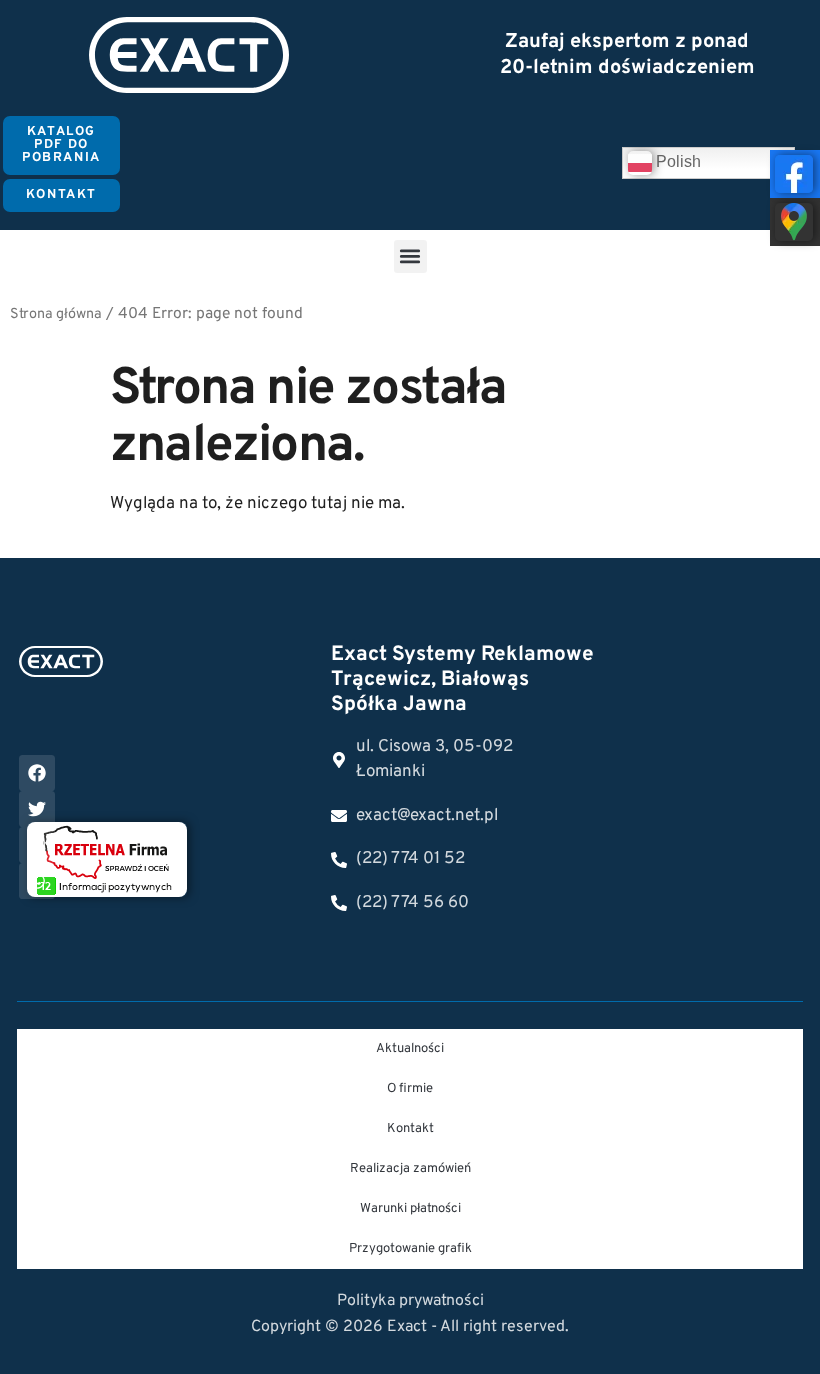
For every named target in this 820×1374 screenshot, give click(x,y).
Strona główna (56, 314)
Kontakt (410, 1129)
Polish (676, 161)
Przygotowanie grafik (410, 1249)
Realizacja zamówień (410, 1169)
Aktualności (410, 1049)
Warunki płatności (410, 1209)
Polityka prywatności (410, 1301)
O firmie (410, 1089)
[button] (410, 256)
